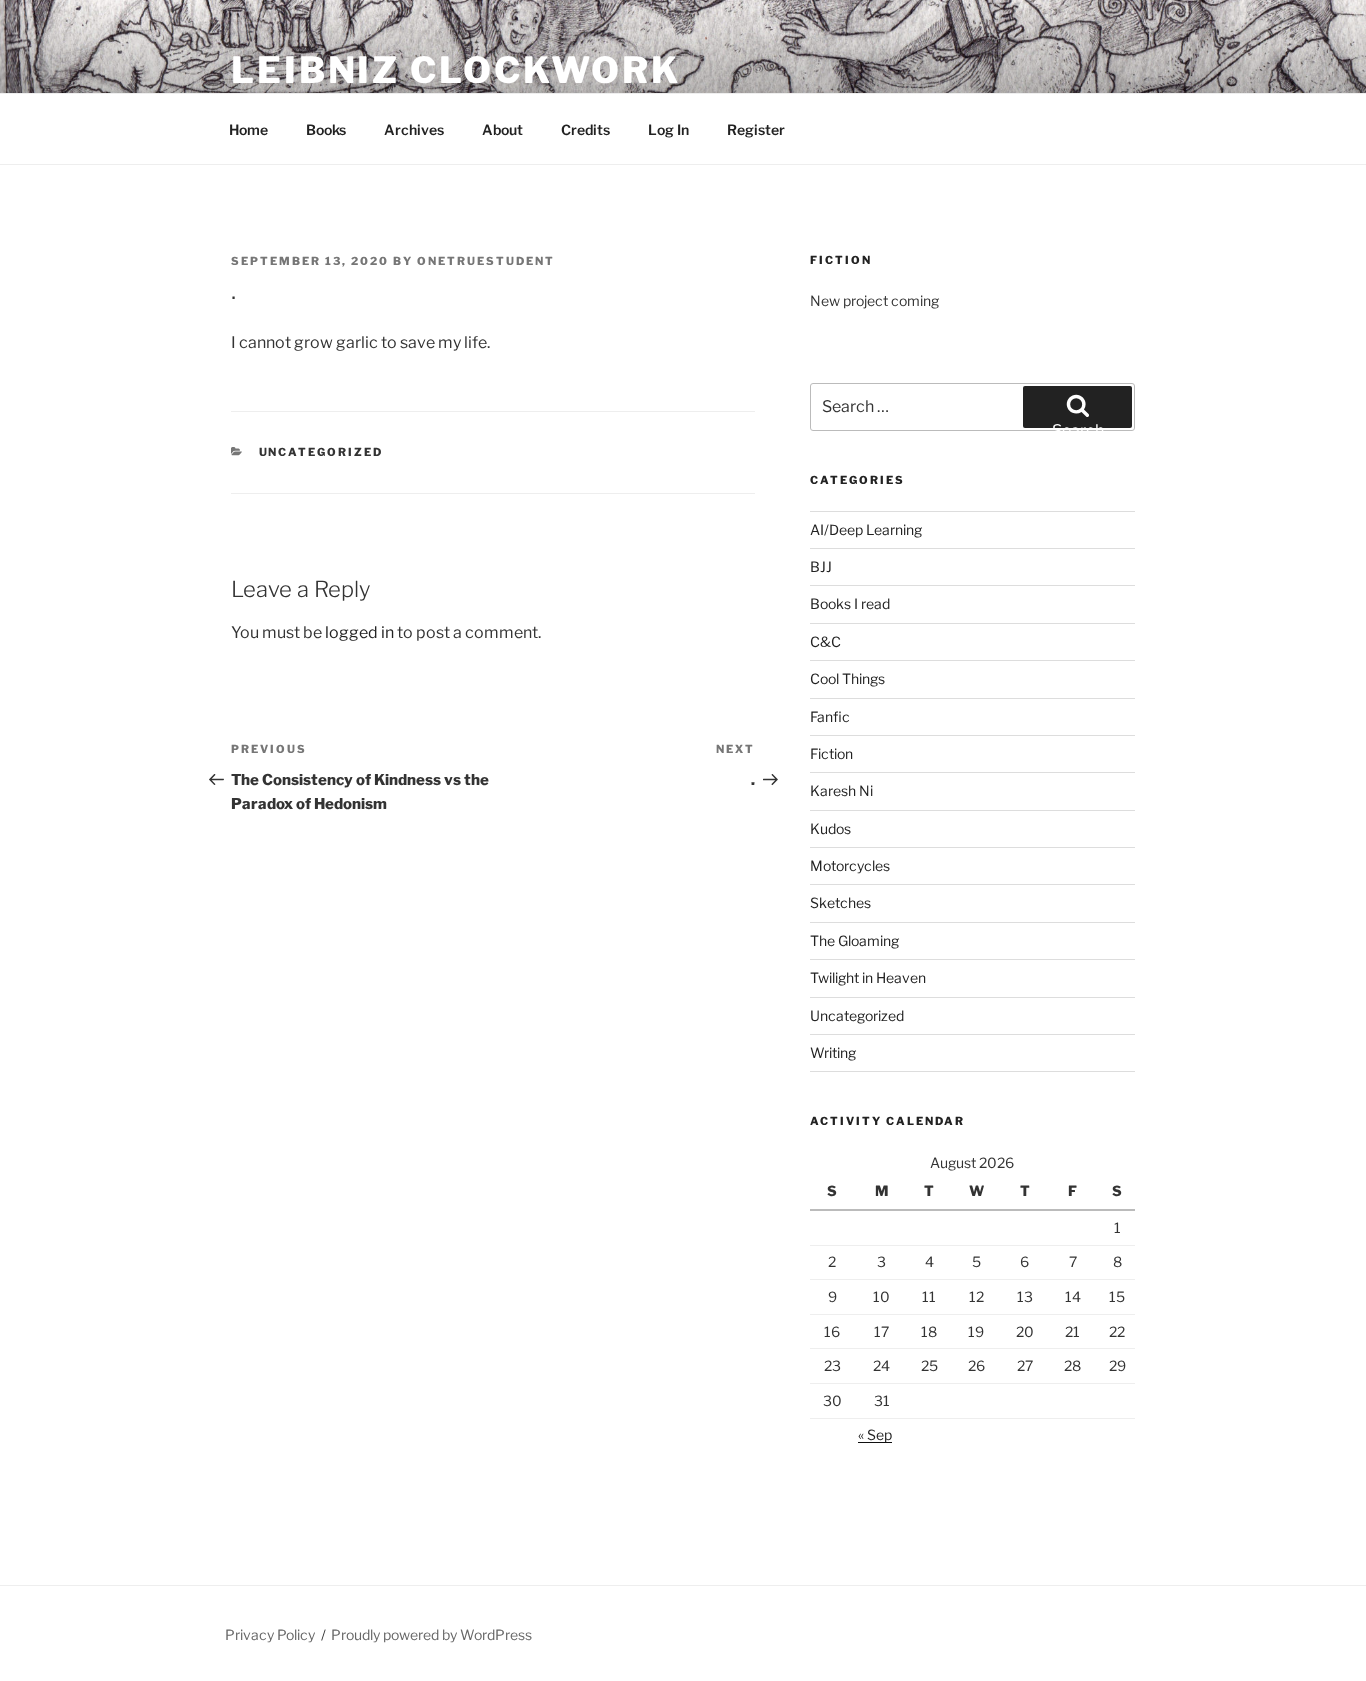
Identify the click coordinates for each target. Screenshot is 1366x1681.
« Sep (875, 1434)
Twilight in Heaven (868, 977)
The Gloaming (854, 940)
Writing (833, 1052)
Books (326, 129)
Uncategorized (321, 452)
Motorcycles (850, 865)
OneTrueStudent (486, 261)
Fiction (831, 753)
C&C (825, 641)
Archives (414, 129)
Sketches (840, 902)
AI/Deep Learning (866, 529)
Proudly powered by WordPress (431, 1634)
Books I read (850, 603)
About (502, 129)
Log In (668, 129)
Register (756, 129)
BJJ (821, 566)
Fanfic (830, 716)
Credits (585, 129)
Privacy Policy (270, 1634)
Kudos (830, 828)
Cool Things (847, 678)
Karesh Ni (841, 790)
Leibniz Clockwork (456, 70)
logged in (359, 632)
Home (248, 129)
